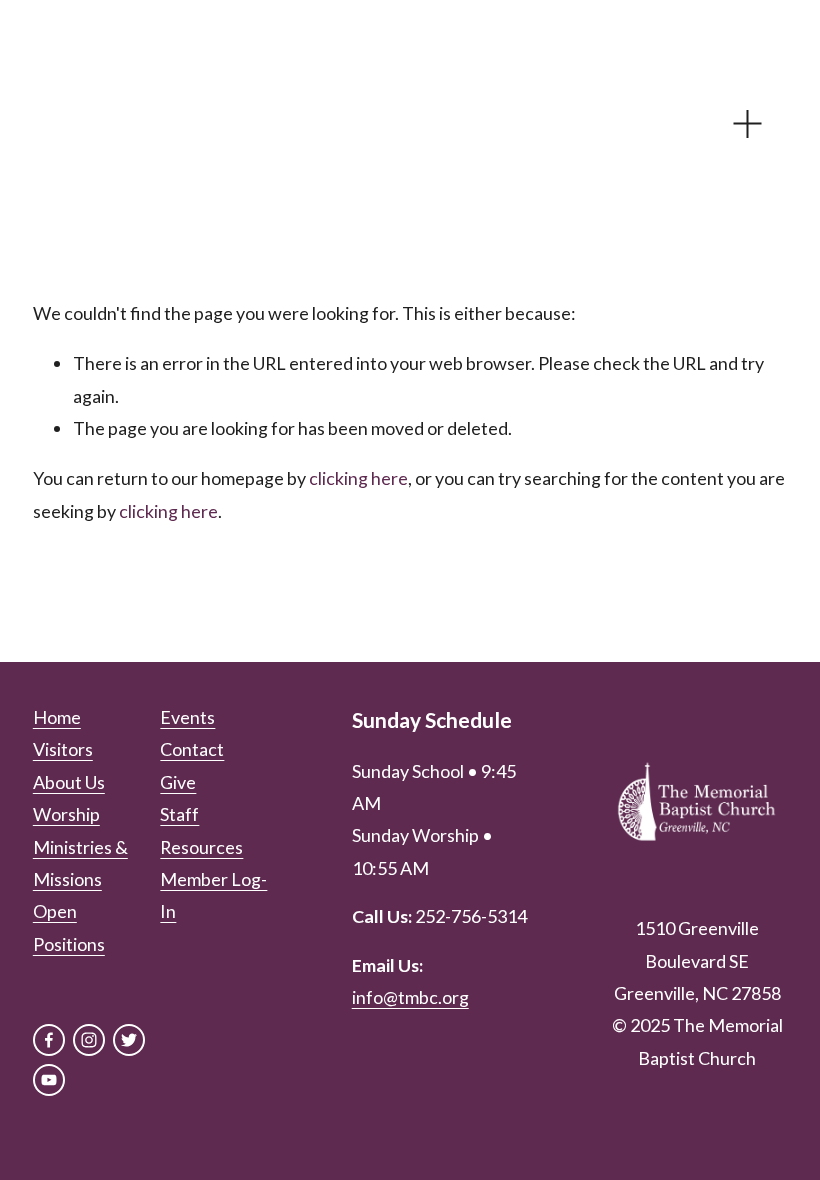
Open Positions (69, 927)
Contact (192, 749)
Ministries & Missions (80, 863)
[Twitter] (129, 1040)
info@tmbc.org (410, 997)
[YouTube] (49, 1080)
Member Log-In (213, 895)
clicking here (358, 478)
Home (57, 717)
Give (178, 782)
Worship (66, 814)
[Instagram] (89, 1040)
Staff (179, 814)
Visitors (63, 749)
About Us (69, 782)
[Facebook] (49, 1040)
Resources (201, 847)
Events (187, 717)
